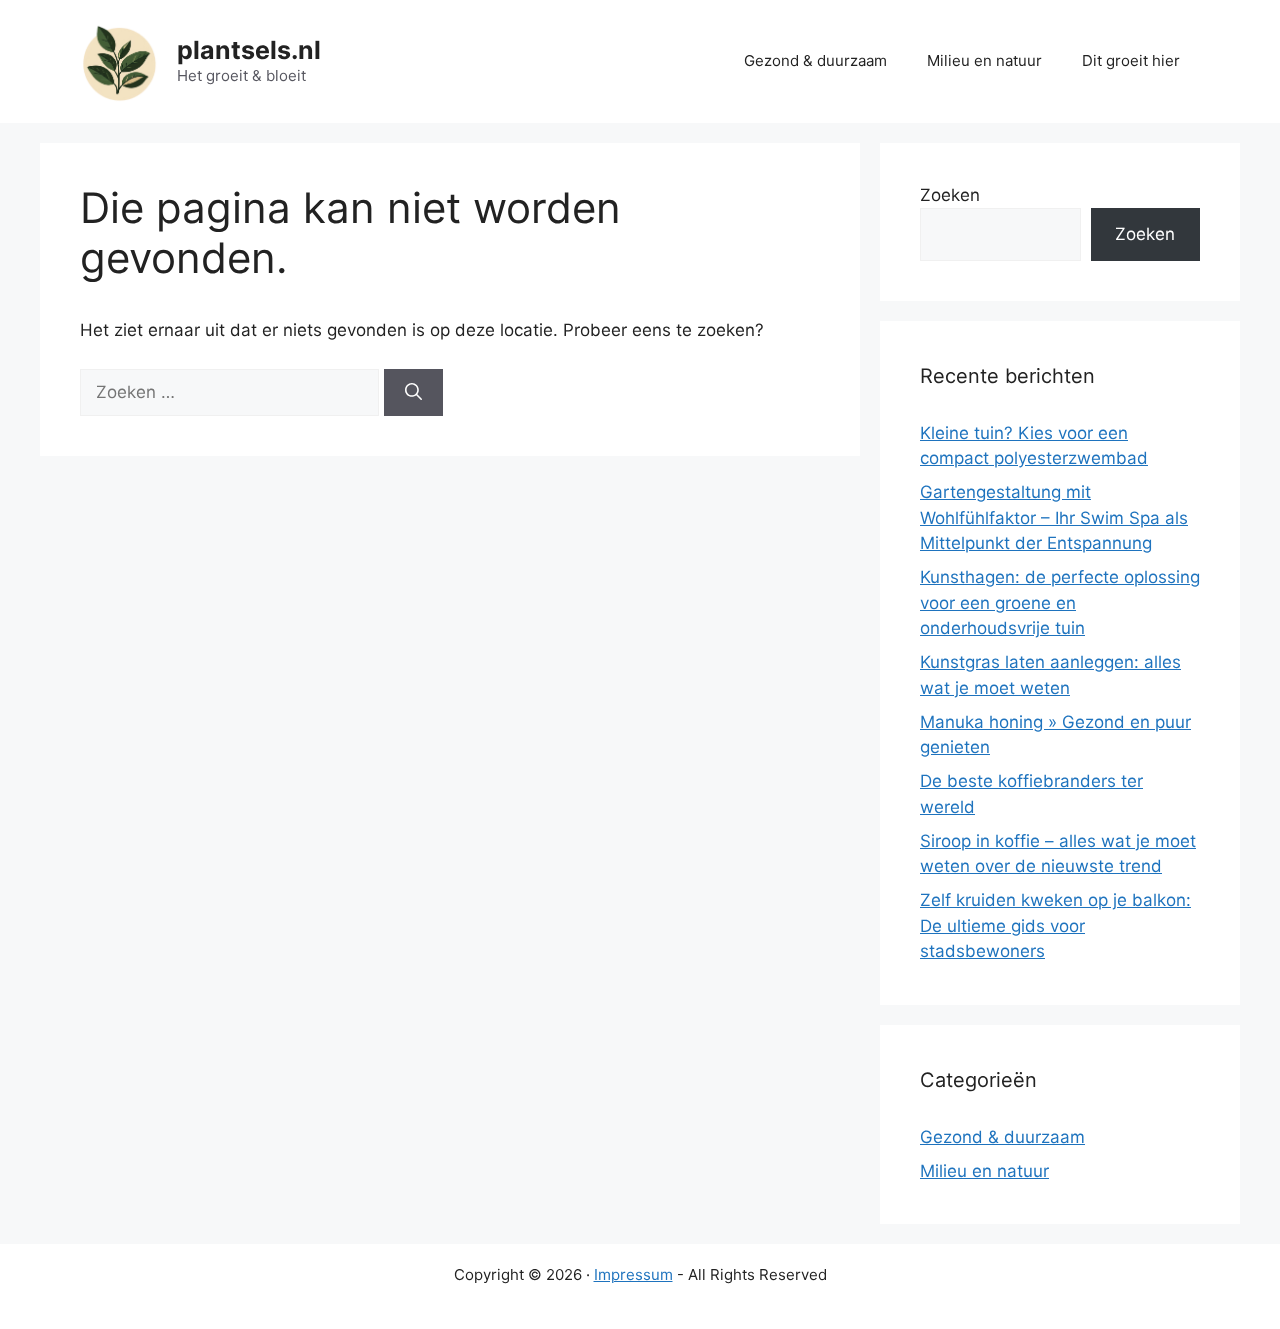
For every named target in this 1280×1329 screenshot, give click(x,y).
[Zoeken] (413, 393)
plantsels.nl (249, 50)
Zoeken (950, 195)
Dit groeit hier (1131, 60)
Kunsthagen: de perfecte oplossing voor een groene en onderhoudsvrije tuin (1060, 602)
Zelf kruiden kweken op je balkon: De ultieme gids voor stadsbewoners (1055, 925)
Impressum (633, 1274)
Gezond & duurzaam (815, 60)
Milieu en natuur (984, 60)
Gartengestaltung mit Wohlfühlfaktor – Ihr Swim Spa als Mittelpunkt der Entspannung (1054, 517)
